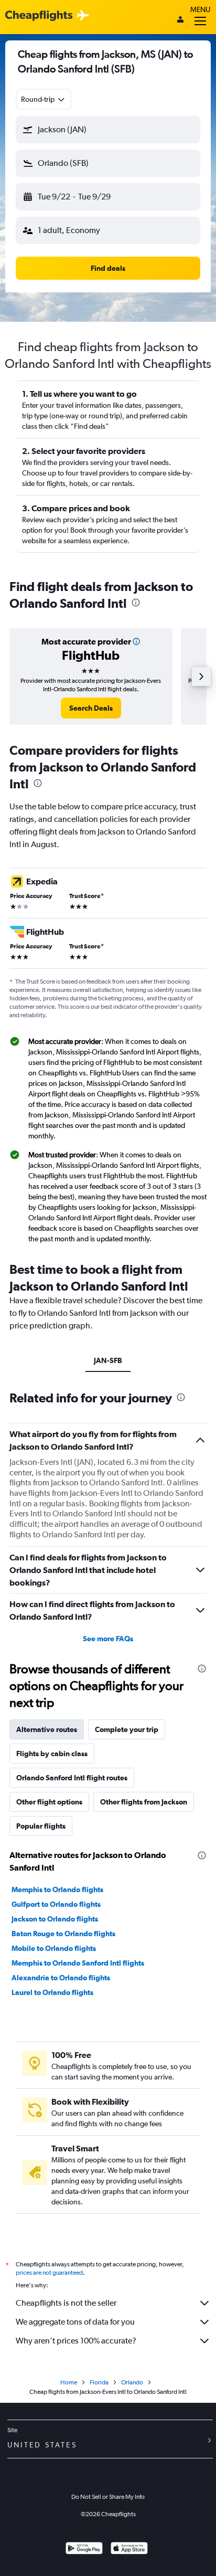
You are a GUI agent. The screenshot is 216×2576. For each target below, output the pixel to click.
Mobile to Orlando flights (54, 1948)
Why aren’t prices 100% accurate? (76, 2341)
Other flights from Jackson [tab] (144, 1802)
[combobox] (44, 99)
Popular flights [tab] (41, 1826)
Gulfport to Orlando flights (56, 1904)
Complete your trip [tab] (127, 1729)
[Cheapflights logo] (39, 16)
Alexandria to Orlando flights (61, 1978)
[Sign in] (180, 20)
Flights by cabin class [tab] (52, 1754)
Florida (99, 2382)
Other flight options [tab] (49, 1802)
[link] (91, 708)
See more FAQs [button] (108, 1639)
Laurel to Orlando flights (52, 1992)
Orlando (132, 2382)
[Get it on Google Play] (84, 2549)
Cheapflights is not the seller (66, 2303)
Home (69, 2382)
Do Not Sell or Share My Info (108, 2497)
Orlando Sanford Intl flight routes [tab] (72, 1778)
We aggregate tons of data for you (75, 2322)
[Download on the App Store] (129, 2549)
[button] (108, 130)
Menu (200, 9)
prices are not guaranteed (49, 2273)
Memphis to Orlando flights (57, 1889)
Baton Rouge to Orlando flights (63, 1934)
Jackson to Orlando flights (55, 1919)
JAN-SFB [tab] (108, 1360)
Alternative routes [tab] (47, 1729)
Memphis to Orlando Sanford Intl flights (78, 1963)
